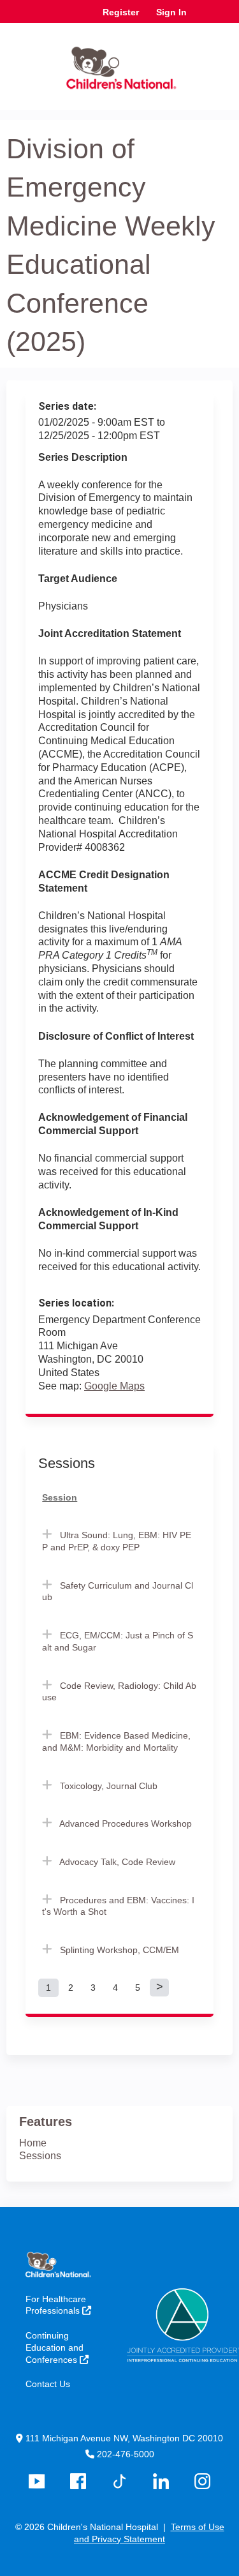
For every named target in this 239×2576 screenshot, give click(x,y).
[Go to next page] (159, 1988)
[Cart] (202, 19)
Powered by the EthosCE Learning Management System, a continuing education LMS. (187, 2567)
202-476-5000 (126, 2454)
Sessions (40, 2156)
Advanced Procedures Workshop (126, 1823)
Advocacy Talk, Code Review (117, 1862)
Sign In (171, 12)
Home (33, 2143)
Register (121, 12)
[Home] (119, 63)
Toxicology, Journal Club (109, 1786)
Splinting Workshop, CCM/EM (119, 1950)
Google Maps (114, 1386)
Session (60, 1497)
